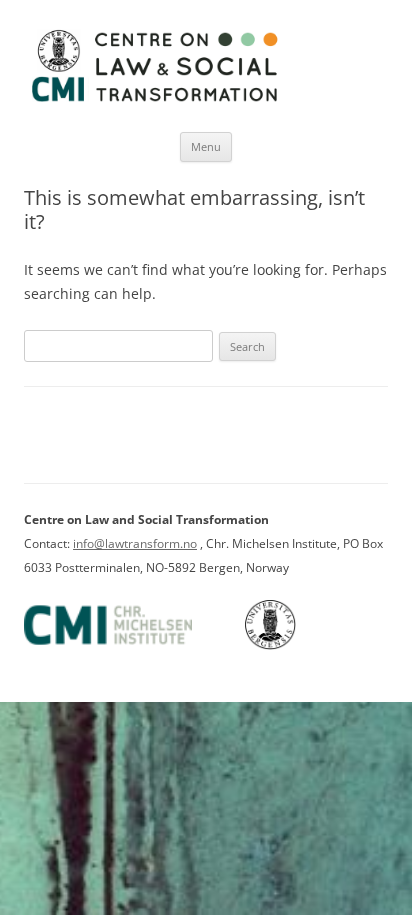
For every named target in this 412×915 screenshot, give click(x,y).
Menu (206, 146)
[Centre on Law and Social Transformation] (154, 100)
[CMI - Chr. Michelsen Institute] (133, 645)
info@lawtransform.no (135, 543)
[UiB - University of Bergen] (295, 645)
